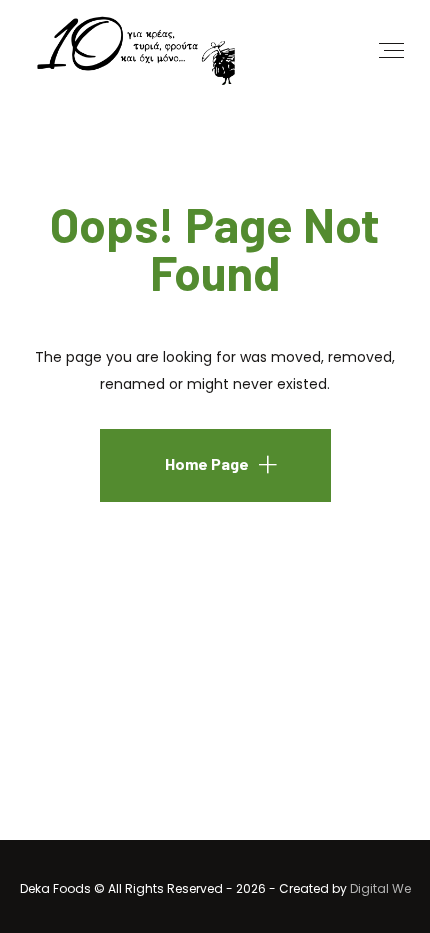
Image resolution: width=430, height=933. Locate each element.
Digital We (380, 888)
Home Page (207, 463)
